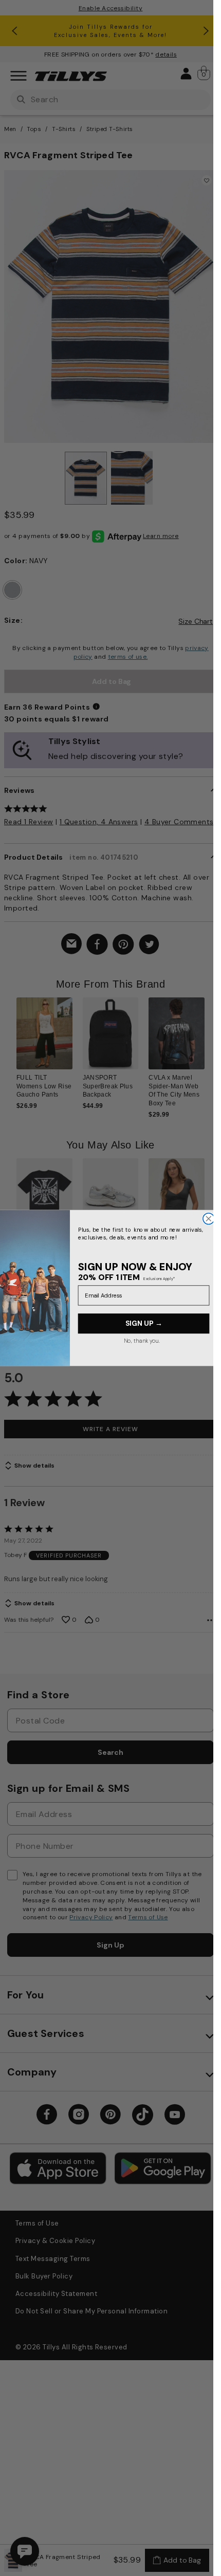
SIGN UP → (143, 1323)
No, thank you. (141, 1341)
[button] (211, 1046)
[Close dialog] (208, 1219)
